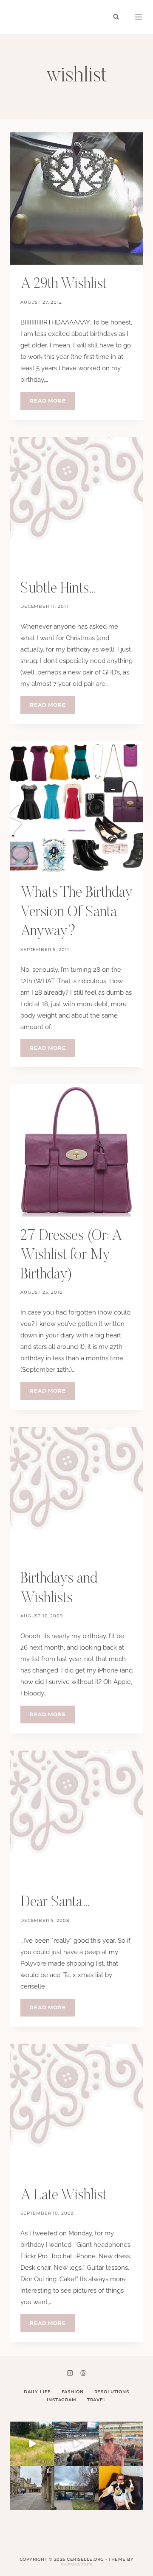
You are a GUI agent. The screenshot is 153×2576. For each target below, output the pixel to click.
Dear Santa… (55, 1903)
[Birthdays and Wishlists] (76, 1493)
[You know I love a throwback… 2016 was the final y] (121, 2488)
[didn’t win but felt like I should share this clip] (76, 2444)
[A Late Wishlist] (76, 2110)
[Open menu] (139, 17)
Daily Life (37, 2392)
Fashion (73, 2392)
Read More (52, 403)
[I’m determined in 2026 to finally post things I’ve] (76, 2488)
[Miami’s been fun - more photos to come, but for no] (121, 2444)
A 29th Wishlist (64, 284)
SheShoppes (77, 2565)
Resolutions (112, 2392)
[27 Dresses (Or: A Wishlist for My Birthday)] (76, 1150)
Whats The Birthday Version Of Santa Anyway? (76, 912)
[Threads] (83, 2373)
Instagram (62, 2400)
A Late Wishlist (64, 2196)
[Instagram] (70, 2373)
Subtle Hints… (59, 589)
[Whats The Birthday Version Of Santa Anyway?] (76, 807)
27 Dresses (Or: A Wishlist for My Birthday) (71, 1256)
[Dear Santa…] (76, 1817)
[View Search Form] (116, 17)
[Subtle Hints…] (76, 503)
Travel (97, 2400)
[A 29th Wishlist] (76, 199)
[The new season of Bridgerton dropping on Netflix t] (32, 2488)
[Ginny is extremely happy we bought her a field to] (32, 2444)
